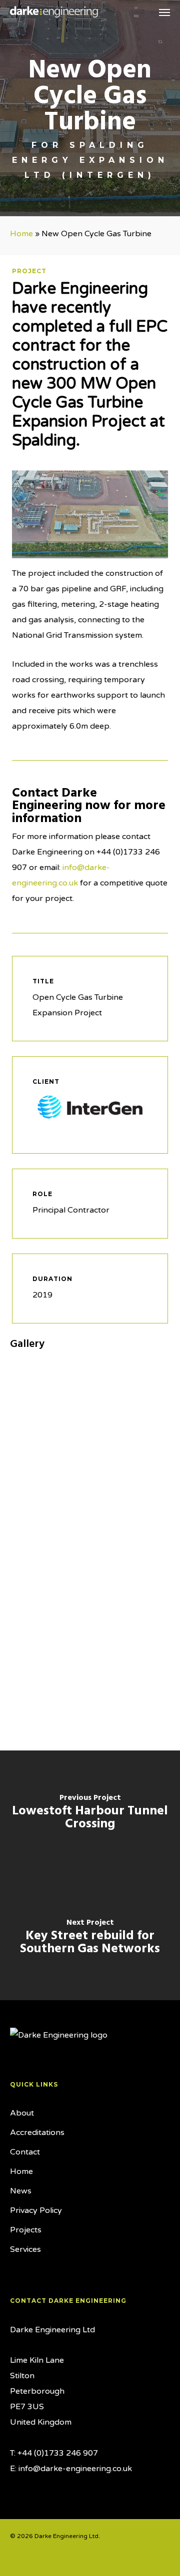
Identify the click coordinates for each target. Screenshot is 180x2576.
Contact (25, 2152)
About (22, 2113)
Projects (26, 2230)
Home (21, 234)
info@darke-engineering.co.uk (75, 2469)
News (21, 2191)
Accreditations (37, 2133)
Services (25, 2249)
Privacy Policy (36, 2210)
